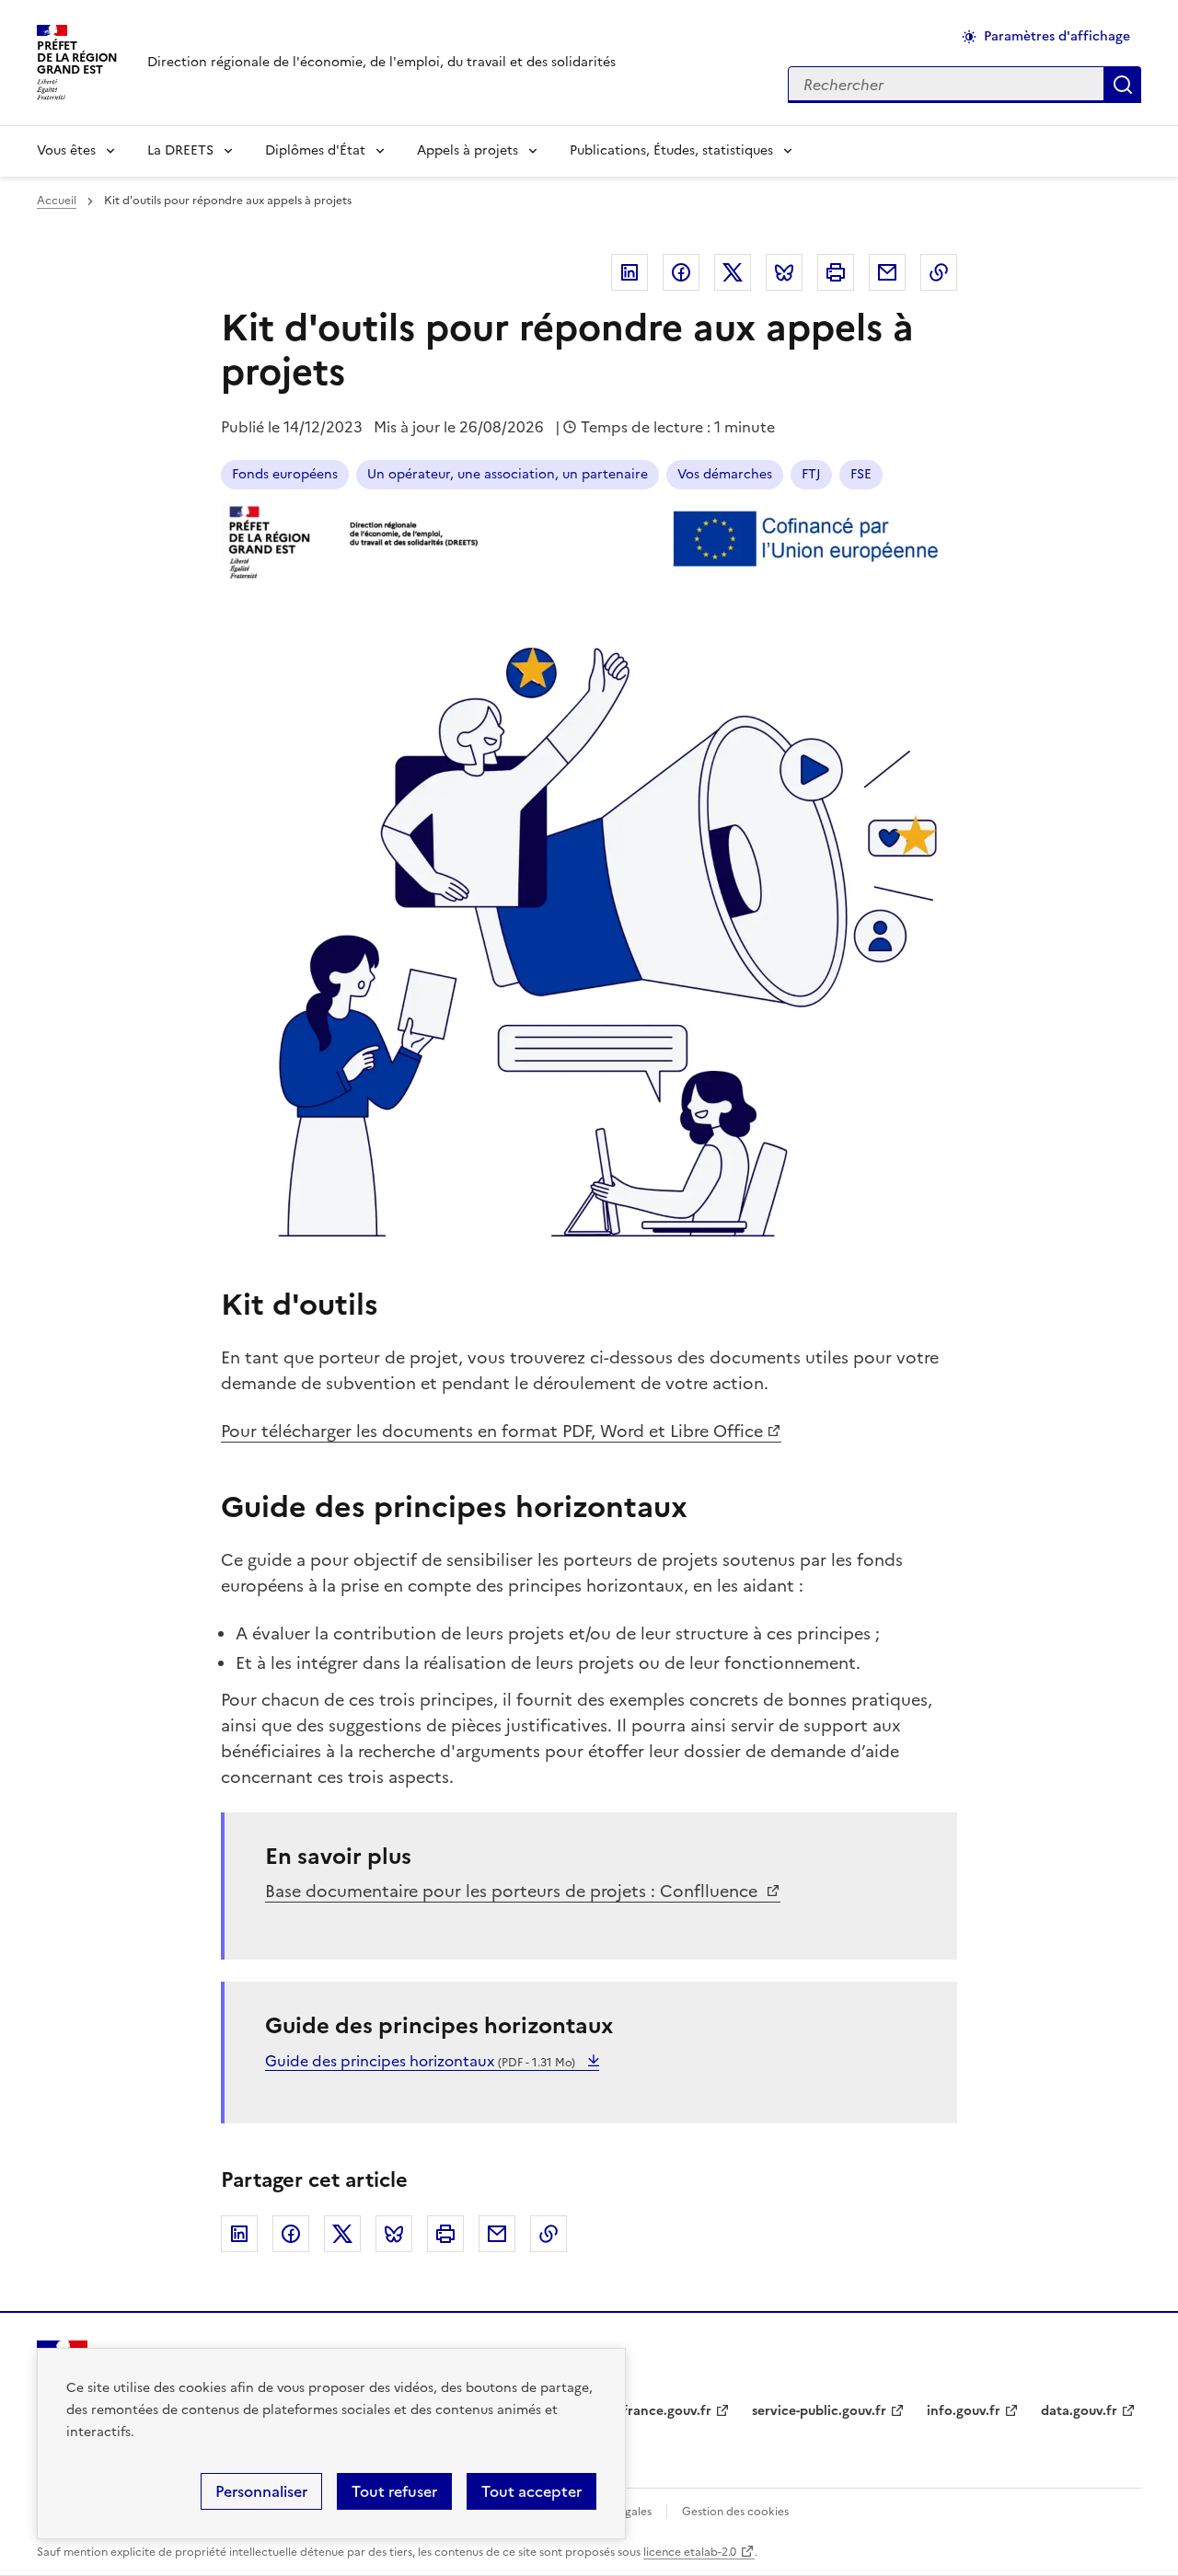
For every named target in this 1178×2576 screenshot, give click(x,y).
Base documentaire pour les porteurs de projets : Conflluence (514, 1891)
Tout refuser (394, 2491)
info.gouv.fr (964, 2411)
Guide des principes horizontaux (420, 2061)
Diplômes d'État (315, 150)
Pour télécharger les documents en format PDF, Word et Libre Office (492, 1431)
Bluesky (784, 272)
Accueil (57, 201)
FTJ (811, 474)
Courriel (887, 272)
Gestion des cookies (735, 2512)
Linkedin (629, 272)
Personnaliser (261, 2491)
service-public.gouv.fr (819, 2411)
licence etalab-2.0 (690, 2552)
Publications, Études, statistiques (671, 150)
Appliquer (1123, 85)
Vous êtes (66, 150)
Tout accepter (531, 2491)
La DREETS (180, 150)
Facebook (681, 272)
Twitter (733, 272)
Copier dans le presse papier (939, 272)
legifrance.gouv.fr (656, 2411)
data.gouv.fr (1079, 2411)
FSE (861, 474)
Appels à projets (468, 150)
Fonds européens (285, 474)
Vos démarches (725, 474)
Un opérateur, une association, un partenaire (508, 474)
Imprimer (836, 272)
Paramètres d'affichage (1057, 36)
